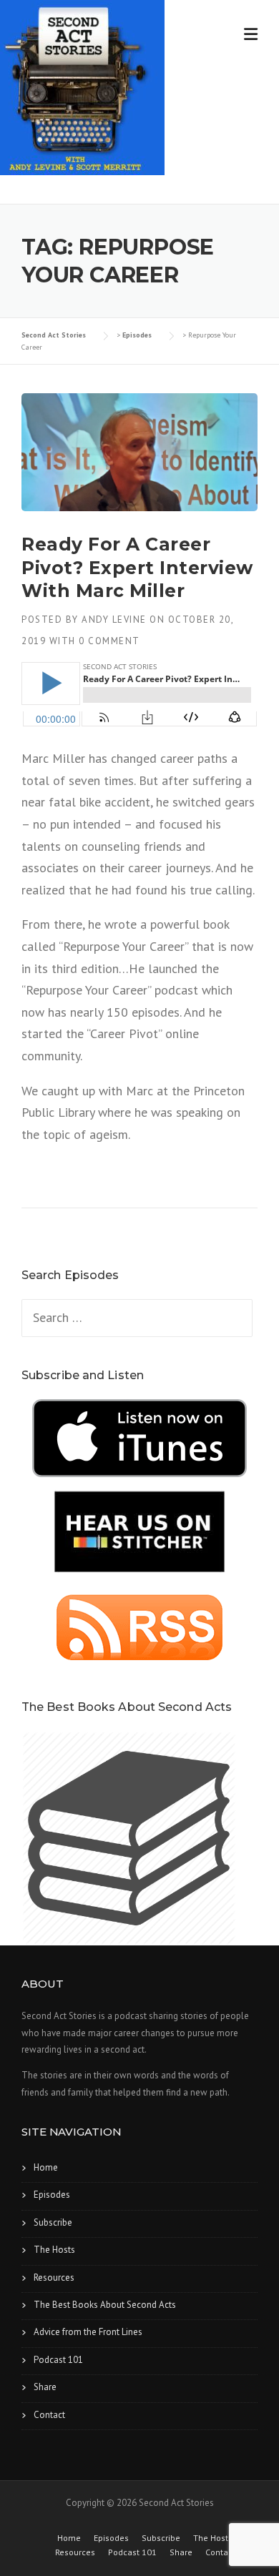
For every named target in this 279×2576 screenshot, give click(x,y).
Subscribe (53, 2222)
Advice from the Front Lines (88, 2332)
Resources (54, 2278)
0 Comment (109, 641)
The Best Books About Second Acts (105, 2305)
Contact (49, 2415)
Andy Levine (114, 620)
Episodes (52, 2195)
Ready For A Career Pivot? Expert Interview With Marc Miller (137, 567)
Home (46, 2167)
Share (45, 2387)
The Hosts (54, 2250)
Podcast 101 (58, 2360)
